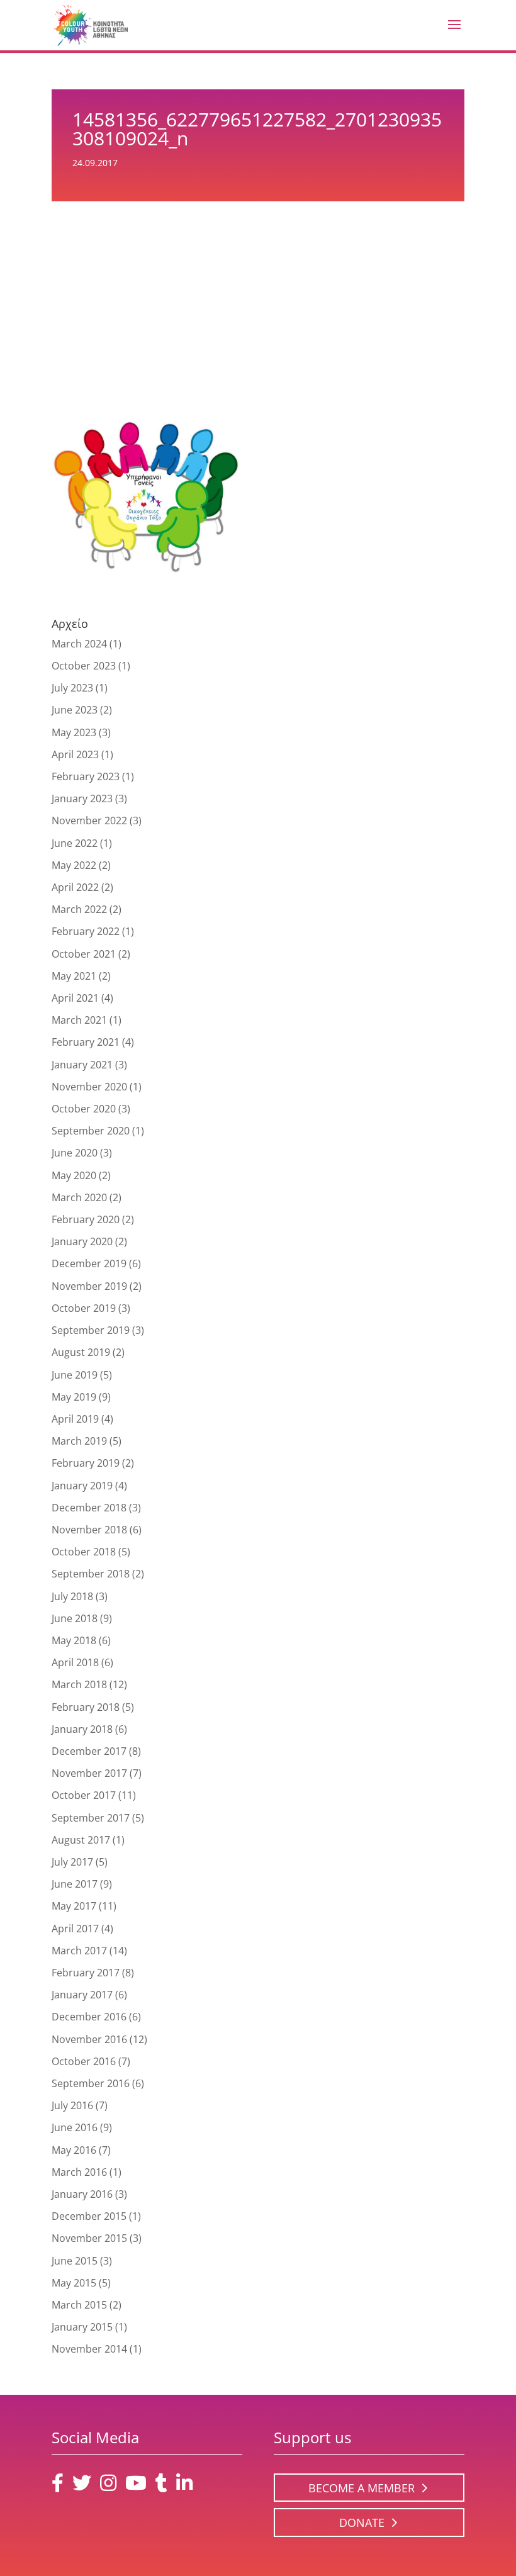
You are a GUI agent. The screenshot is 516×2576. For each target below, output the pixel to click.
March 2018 (79, 1684)
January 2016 (82, 2194)
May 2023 (74, 732)
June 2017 (75, 1884)
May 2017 (74, 1906)
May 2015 (74, 2283)
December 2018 (89, 1508)
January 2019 (82, 1486)
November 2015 (89, 2238)
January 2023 (82, 798)
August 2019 (81, 1352)
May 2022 (74, 865)
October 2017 (84, 1795)
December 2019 (89, 1263)
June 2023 (75, 710)
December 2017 (89, 1751)
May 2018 (74, 1640)
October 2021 (84, 954)
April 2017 (75, 1929)
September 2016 (91, 2083)
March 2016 (79, 2172)
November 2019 (89, 1286)
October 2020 (84, 1109)
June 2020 (75, 1153)
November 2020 (89, 1087)
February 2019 (86, 1463)
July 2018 (72, 1596)
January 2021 (82, 1065)
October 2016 (84, 2061)
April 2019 (75, 1419)
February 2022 (86, 931)
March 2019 (79, 1441)
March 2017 (79, 1951)
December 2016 (89, 2017)
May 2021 (74, 976)
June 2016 (75, 2127)
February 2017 (86, 1973)
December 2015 (89, 2216)
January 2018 (82, 1729)
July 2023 (72, 688)
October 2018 (84, 1552)
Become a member (362, 2488)
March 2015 (79, 2305)
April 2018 (75, 1662)
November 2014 (89, 2349)
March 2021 (79, 1020)
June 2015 (75, 2261)
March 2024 (79, 644)
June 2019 (75, 1375)
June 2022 (75, 843)
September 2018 (91, 1574)
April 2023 (75, 754)
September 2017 (91, 1818)
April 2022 (75, 887)
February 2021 (86, 1042)
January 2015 (82, 2327)
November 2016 (89, 2039)
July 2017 (72, 1862)
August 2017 (81, 1840)
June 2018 (75, 1618)
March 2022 (79, 909)
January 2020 (82, 1241)
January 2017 (82, 1995)
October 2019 (84, 1308)
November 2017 (89, 1773)
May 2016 (74, 2150)
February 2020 (86, 1219)
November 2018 (89, 1530)
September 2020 (91, 1131)
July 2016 (72, 2105)
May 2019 (74, 1397)
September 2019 (91, 1330)
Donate (362, 2523)
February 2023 (86, 776)
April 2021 (75, 998)
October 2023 (84, 666)
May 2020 (74, 1175)
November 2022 (89, 820)
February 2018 (86, 1707)
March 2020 (79, 1197)
